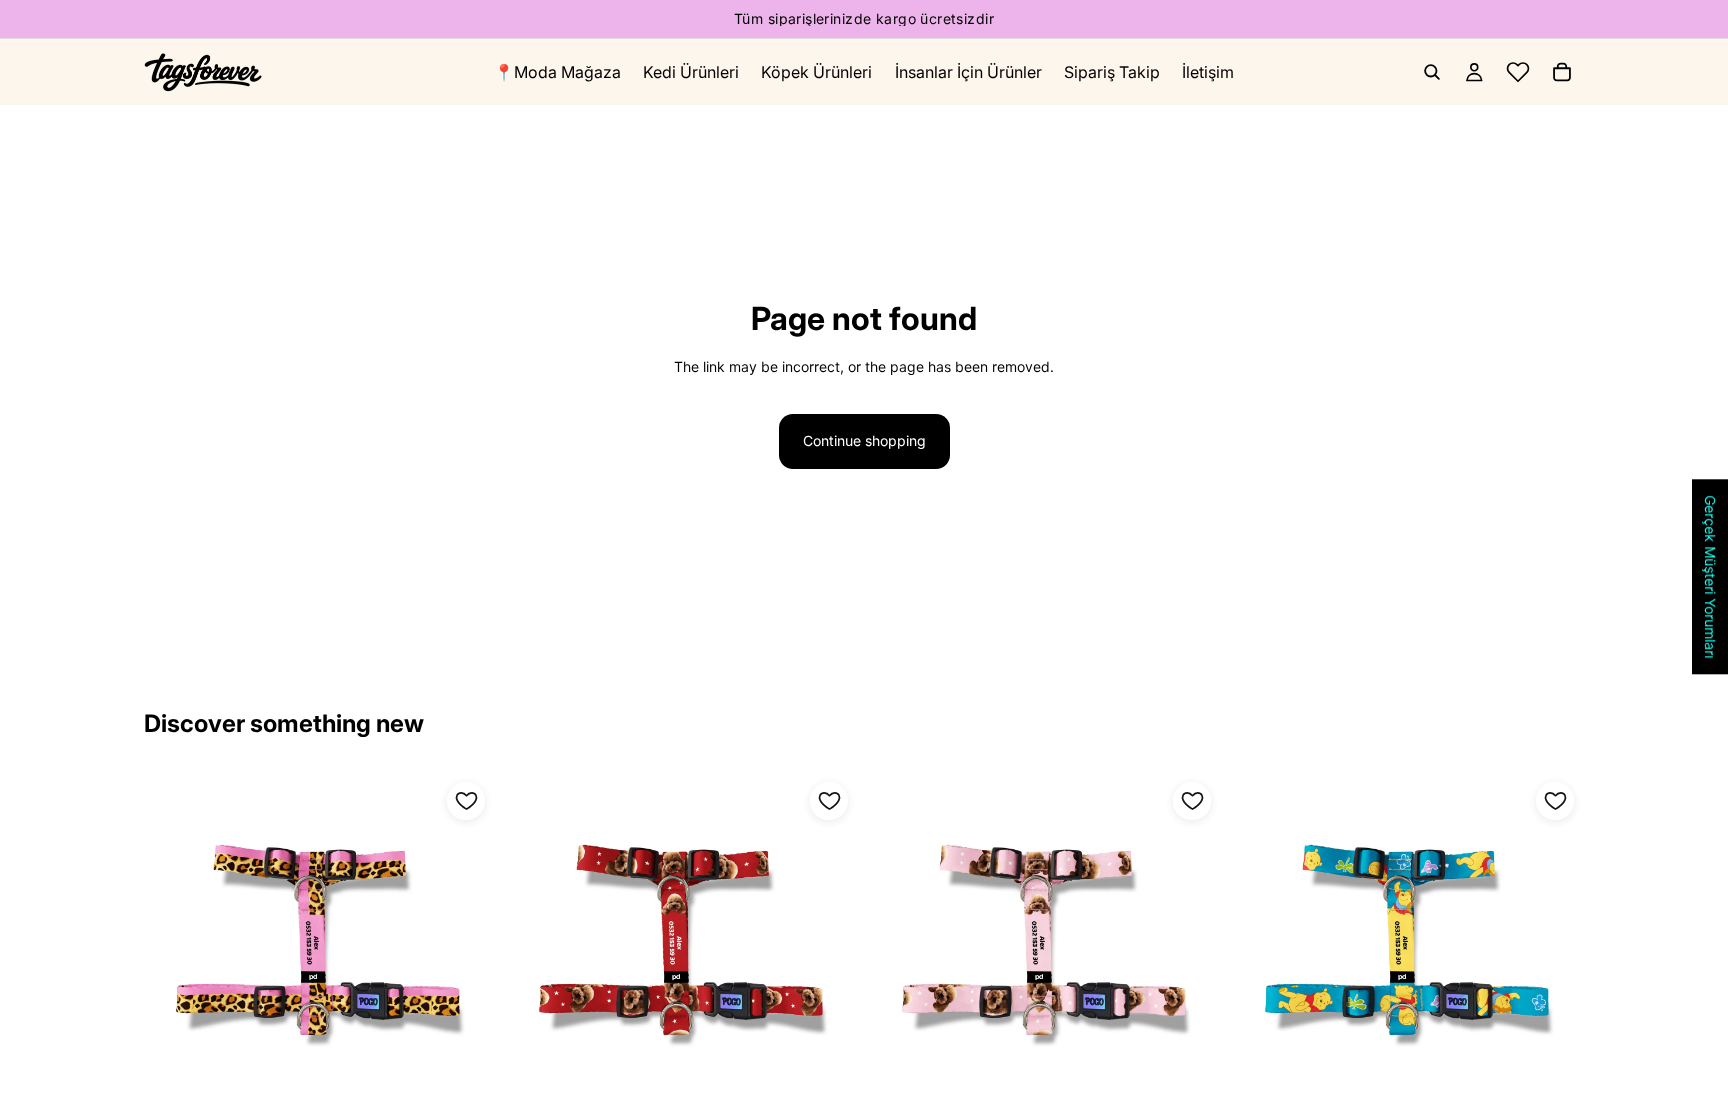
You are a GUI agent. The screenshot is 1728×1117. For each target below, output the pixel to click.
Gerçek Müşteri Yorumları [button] (1710, 576)
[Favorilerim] (1518, 72)
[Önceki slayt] (900, 947)
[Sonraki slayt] (1191, 947)
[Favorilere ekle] (466, 801)
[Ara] (1432, 72)
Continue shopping (864, 440)
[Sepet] (1562, 72)
